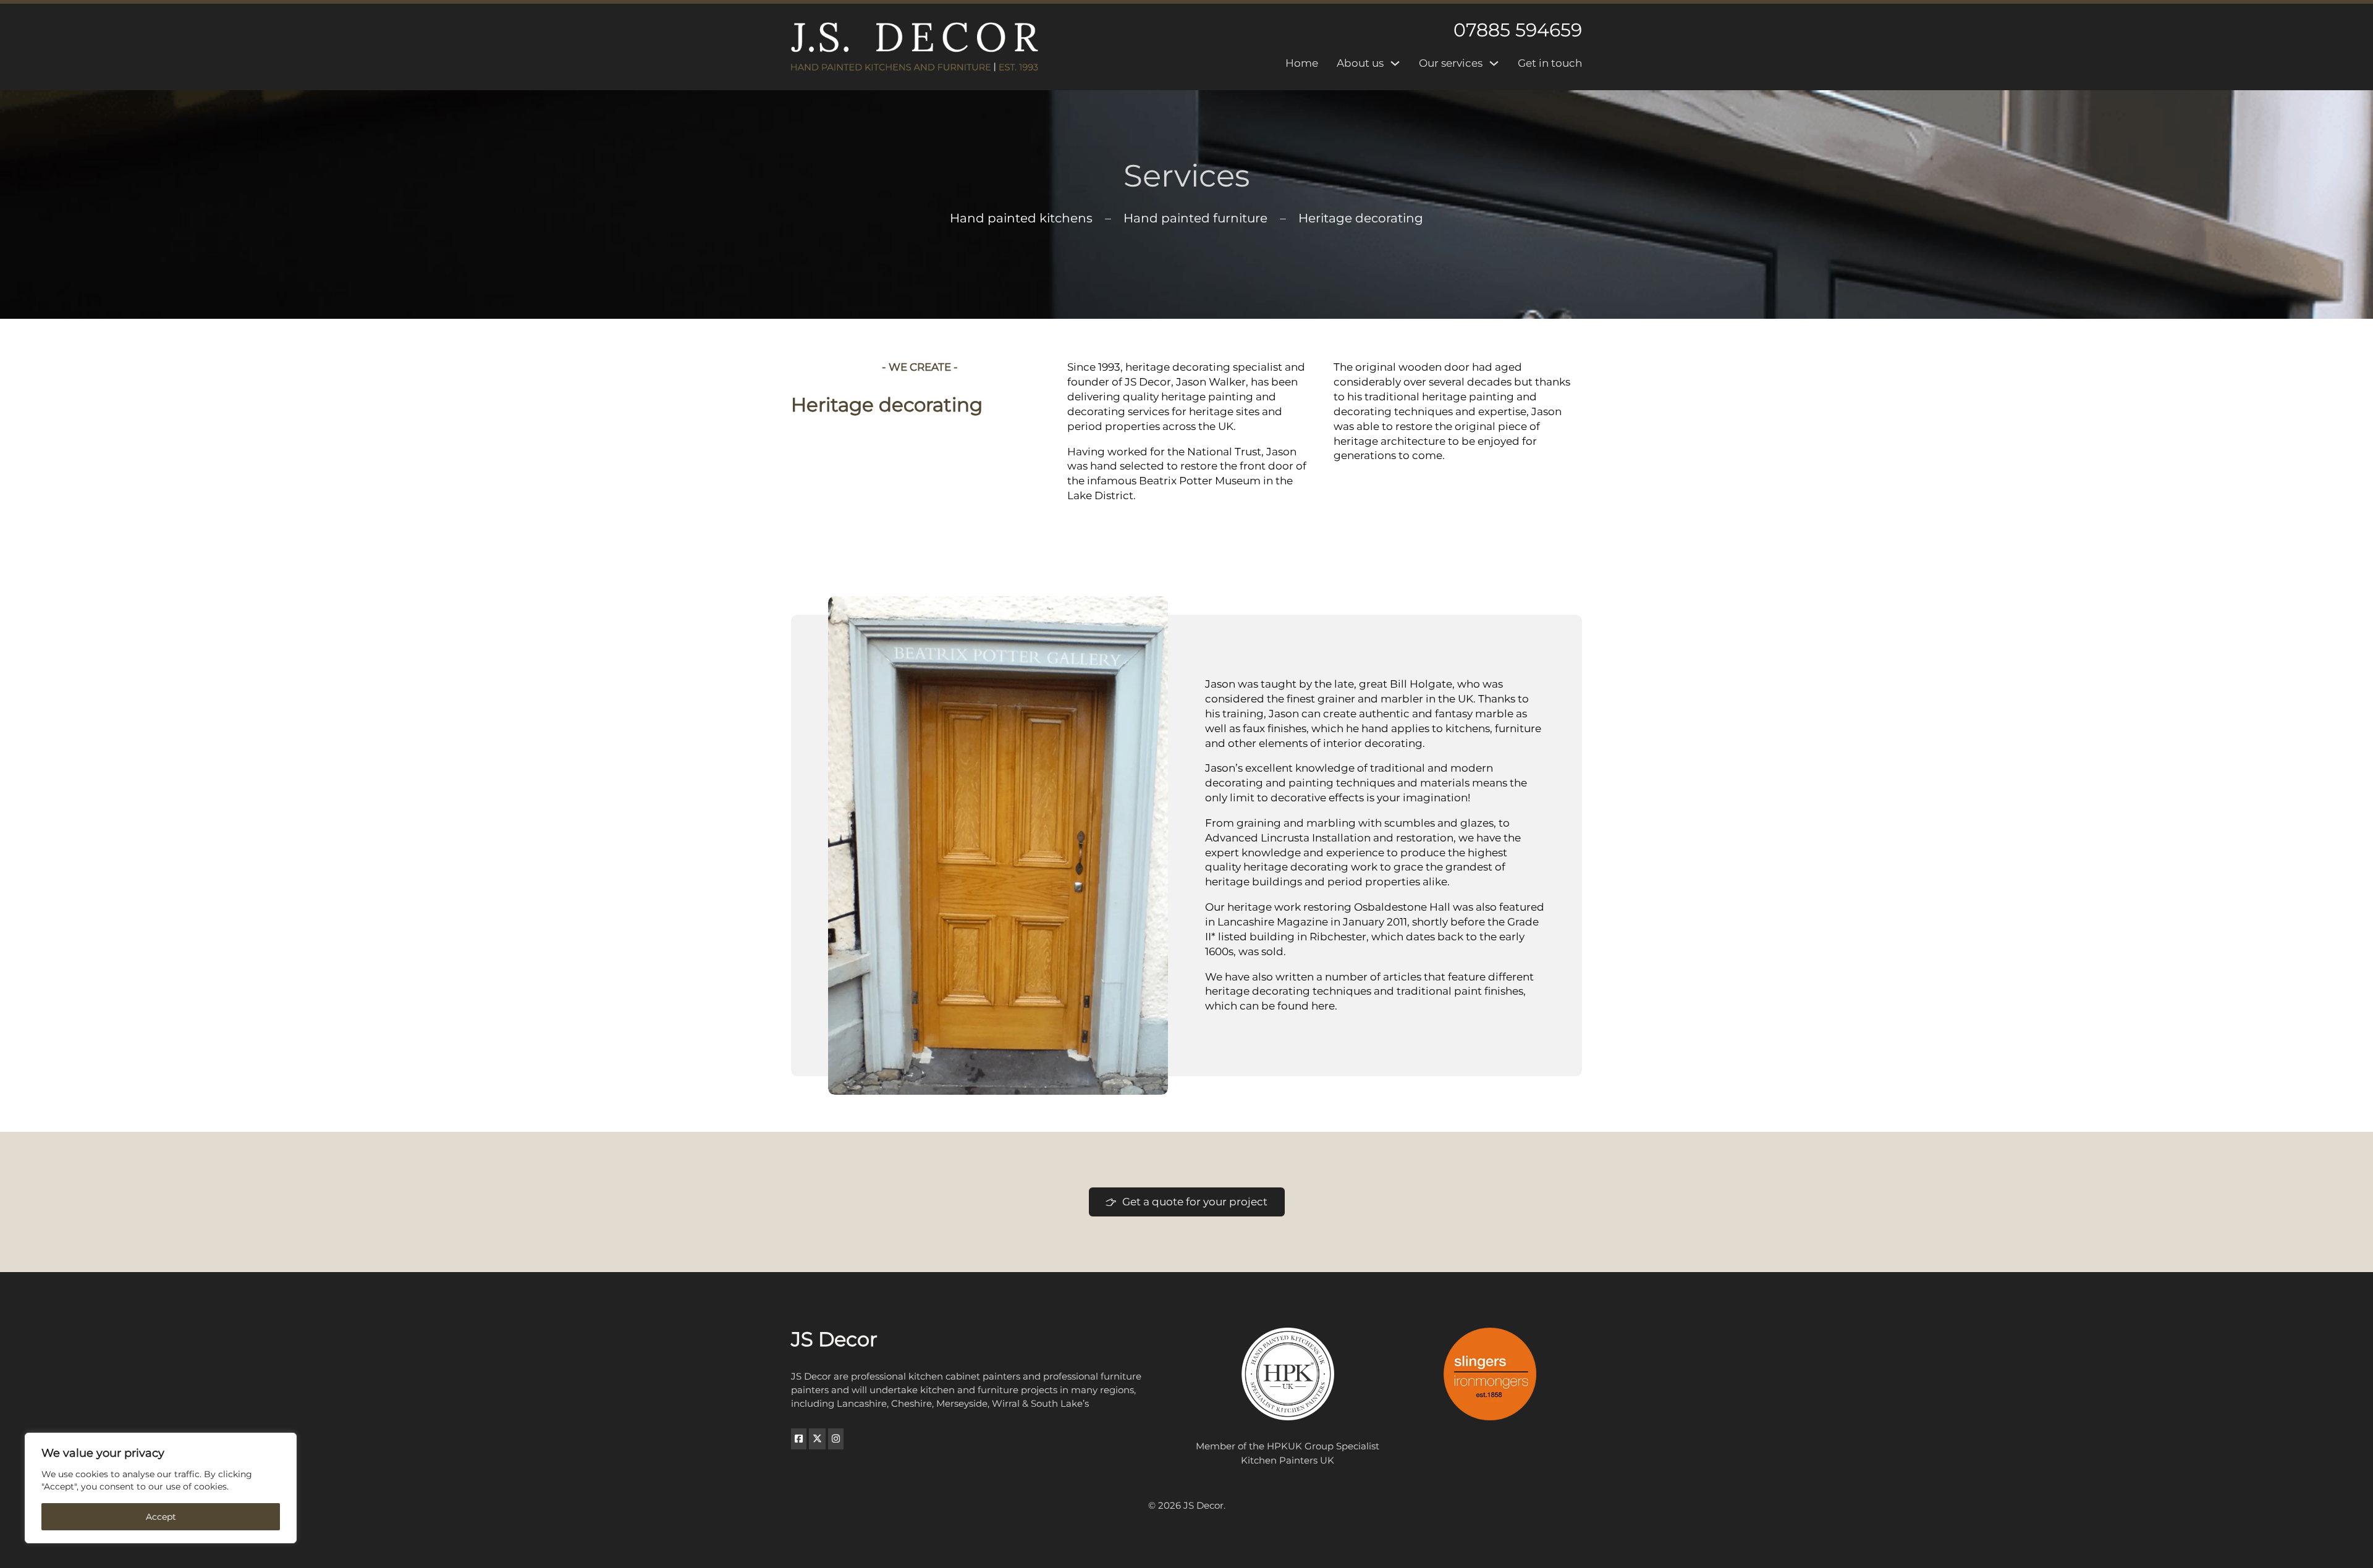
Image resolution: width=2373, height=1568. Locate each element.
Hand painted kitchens (1021, 218)
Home (1302, 63)
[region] (161, 1488)
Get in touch (1550, 63)
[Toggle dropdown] (1395, 63)
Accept (161, 1517)
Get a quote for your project (1195, 1202)
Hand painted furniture (1195, 218)
